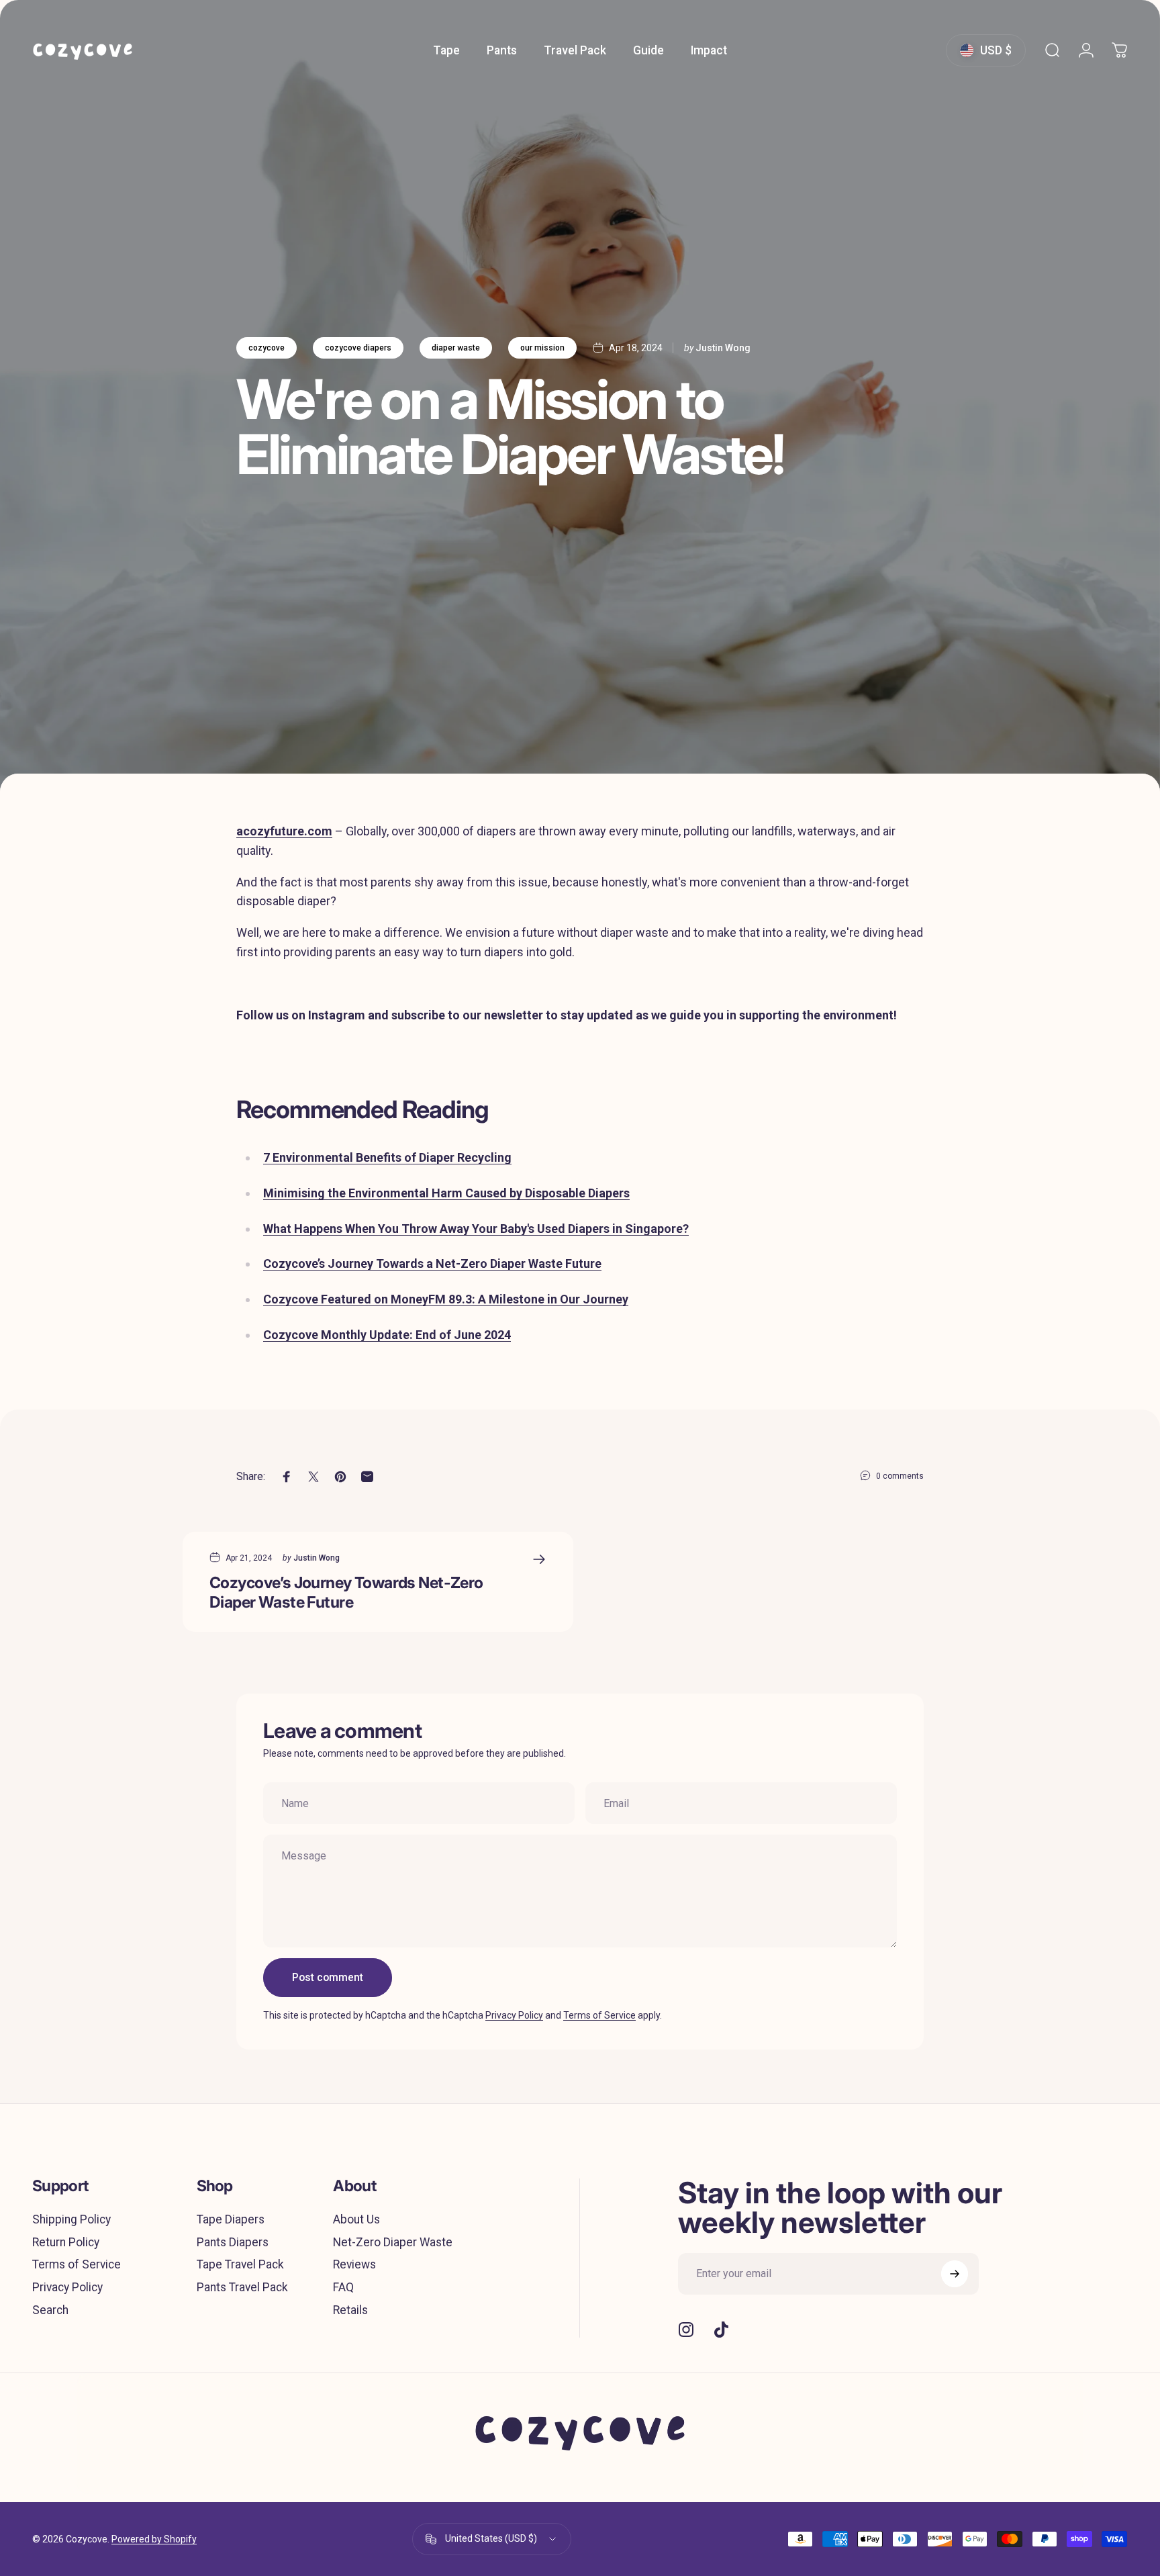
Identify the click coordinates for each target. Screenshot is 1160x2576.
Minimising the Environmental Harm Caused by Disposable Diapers (446, 1193)
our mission (542, 348)
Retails (350, 2310)
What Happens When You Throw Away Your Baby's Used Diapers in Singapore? (476, 1229)
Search (50, 2310)
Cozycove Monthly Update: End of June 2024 (387, 1335)
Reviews (354, 2264)
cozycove (267, 348)
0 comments (900, 1476)
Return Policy (66, 2242)
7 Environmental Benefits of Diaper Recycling (387, 1157)
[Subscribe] (955, 2274)
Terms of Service (599, 2015)
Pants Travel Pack (242, 2287)
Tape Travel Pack (240, 2264)
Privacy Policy (514, 2015)
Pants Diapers (233, 2242)
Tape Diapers (231, 2219)
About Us (356, 2219)
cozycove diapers (358, 348)
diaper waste (456, 348)
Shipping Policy (71, 2219)
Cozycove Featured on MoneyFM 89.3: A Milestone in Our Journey (446, 1299)
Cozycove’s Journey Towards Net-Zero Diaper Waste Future (346, 1592)
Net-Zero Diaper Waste (393, 2242)
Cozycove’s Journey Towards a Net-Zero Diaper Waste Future (432, 1263)
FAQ (343, 2287)
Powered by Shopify (154, 2539)
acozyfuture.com (284, 831)
